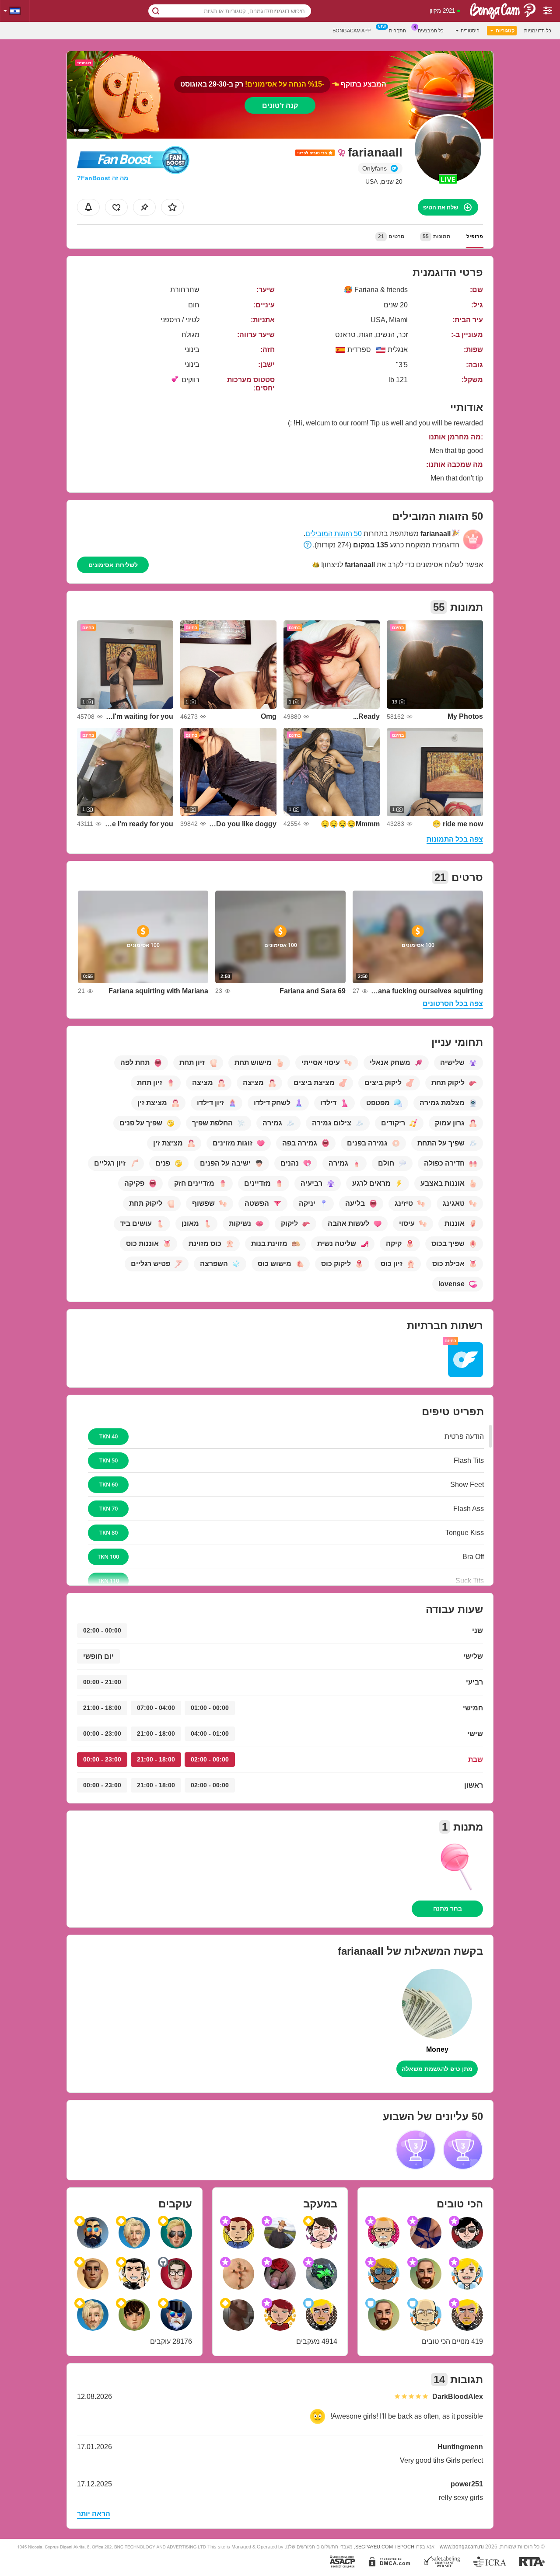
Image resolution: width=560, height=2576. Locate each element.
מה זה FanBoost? (103, 178)
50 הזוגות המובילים (334, 534)
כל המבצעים (431, 31)
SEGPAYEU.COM (374, 2547)
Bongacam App (352, 31)
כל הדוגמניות (538, 31)
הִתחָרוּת (397, 31)
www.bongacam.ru (462, 2546)
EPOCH (406, 2547)
